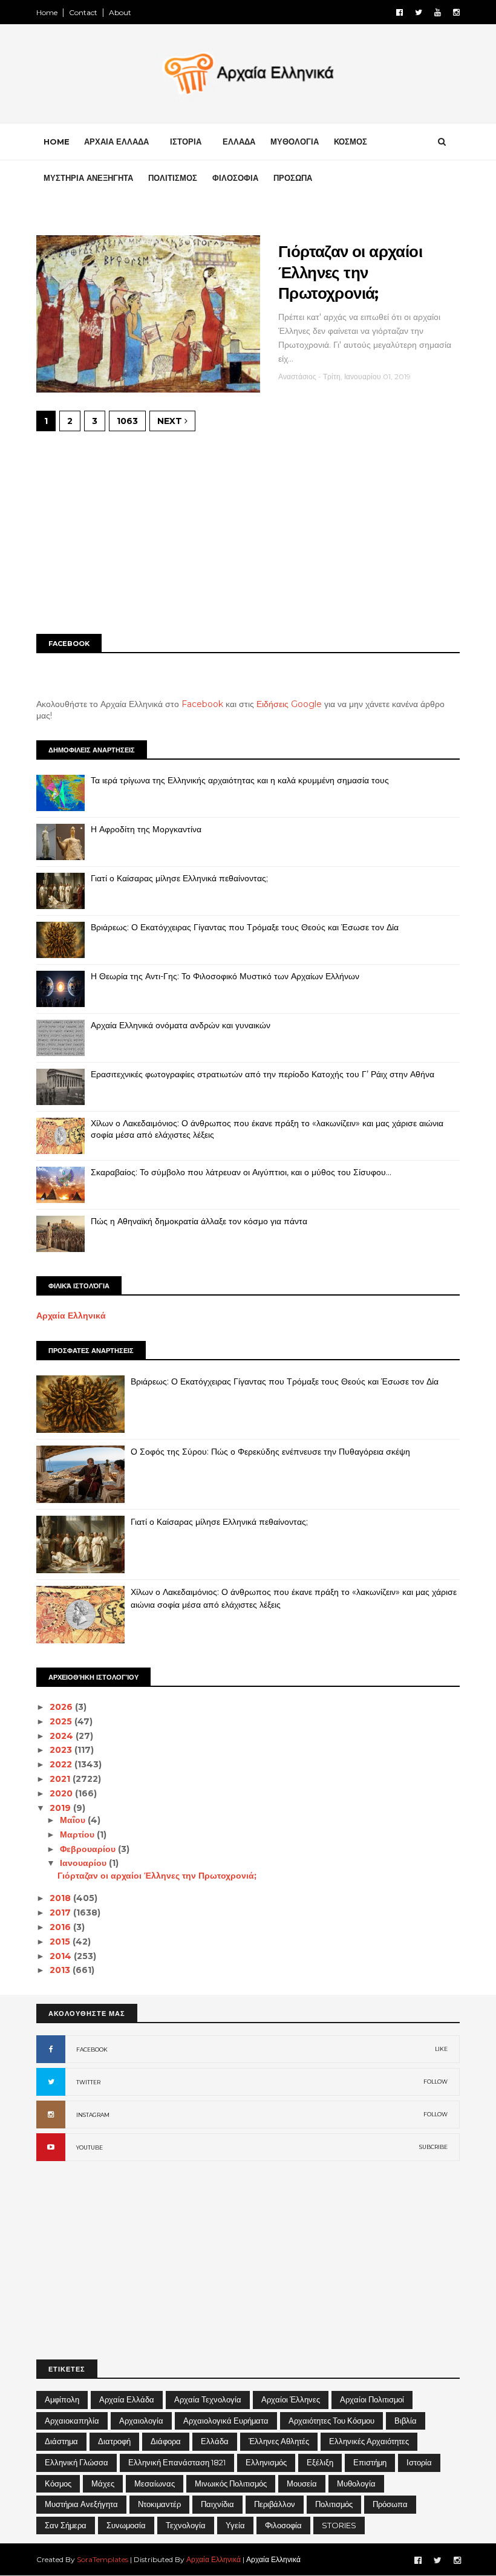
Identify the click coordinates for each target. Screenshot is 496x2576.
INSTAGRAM (93, 2115)
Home (47, 12)
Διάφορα (166, 2441)
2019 (61, 1808)
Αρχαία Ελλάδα (127, 2399)
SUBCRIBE (433, 2147)
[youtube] (438, 12)
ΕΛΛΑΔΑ (239, 142)
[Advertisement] (248, 531)
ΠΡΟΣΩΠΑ (293, 178)
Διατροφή (114, 2441)
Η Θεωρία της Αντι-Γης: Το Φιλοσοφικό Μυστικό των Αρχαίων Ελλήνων (225, 976)
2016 (61, 1927)
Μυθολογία (356, 2483)
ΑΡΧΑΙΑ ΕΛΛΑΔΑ (116, 142)
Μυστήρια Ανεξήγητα (81, 2504)
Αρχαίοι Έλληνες (291, 2399)
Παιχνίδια (217, 2504)
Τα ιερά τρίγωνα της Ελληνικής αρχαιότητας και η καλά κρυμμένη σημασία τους (240, 780)
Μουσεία (302, 2483)
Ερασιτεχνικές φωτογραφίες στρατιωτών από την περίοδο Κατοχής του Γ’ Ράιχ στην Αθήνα (263, 1074)
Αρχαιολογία (141, 2421)
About (120, 12)
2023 (62, 1750)
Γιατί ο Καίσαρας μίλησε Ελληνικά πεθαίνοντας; (179, 878)
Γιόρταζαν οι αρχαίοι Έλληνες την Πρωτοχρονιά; (350, 272)
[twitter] (419, 12)
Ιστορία (419, 2462)
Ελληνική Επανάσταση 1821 (177, 2462)
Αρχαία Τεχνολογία (208, 2399)
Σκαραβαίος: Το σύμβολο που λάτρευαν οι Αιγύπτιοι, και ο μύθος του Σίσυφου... (241, 1172)
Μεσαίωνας (155, 2483)
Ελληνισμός (266, 2462)
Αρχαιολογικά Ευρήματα (226, 2421)
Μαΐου (74, 1820)
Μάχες (103, 2483)
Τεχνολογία (186, 2525)
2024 (63, 1736)
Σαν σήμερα (66, 2525)
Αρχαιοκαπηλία (72, 2421)
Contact (83, 12)
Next (171, 421)
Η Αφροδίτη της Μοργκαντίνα (146, 829)
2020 (62, 1793)
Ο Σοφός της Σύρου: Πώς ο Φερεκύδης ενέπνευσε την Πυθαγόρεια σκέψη (270, 1452)
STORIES (339, 2525)
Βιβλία (406, 2421)
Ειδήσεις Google (289, 704)
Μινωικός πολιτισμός (231, 2483)
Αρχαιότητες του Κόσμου (331, 2421)
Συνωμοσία (126, 2525)
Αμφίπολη (62, 2399)
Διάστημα (61, 2441)
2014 (62, 1956)
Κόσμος (58, 2483)
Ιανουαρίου (84, 1863)
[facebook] (400, 12)
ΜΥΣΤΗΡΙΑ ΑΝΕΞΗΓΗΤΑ (88, 178)
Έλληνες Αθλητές (279, 2441)
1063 (127, 421)
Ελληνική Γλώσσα (77, 2462)
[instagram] (456, 12)
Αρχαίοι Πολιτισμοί (372, 2399)
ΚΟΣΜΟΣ (351, 142)
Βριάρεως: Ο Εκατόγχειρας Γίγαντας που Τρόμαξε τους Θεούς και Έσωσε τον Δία (245, 927)
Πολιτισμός (334, 2504)
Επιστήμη (370, 2462)
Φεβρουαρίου (89, 1849)
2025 (62, 1721)
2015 (61, 1942)
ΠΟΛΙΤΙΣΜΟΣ (173, 178)
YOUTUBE (90, 2147)
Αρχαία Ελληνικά (71, 1316)
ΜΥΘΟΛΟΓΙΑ (295, 142)
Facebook (202, 704)
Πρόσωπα (390, 2504)
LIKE (441, 2049)
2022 (62, 1764)
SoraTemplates (103, 2559)
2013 (61, 1970)
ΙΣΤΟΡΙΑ (186, 142)
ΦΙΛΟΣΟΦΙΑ (235, 178)
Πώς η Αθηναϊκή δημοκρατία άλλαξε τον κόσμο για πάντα (199, 1221)
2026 (62, 1707)
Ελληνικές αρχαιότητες (369, 2441)
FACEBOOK (92, 2049)
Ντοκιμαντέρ (159, 2504)
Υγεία (235, 2525)
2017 (61, 1912)
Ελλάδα (215, 2441)
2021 (61, 1779)
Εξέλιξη (320, 2462)
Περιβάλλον (275, 2504)
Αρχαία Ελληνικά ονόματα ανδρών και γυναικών (181, 1025)
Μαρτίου (78, 1834)
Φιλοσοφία (283, 2525)
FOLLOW (436, 2082)
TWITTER (88, 2082)
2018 (61, 1898)
